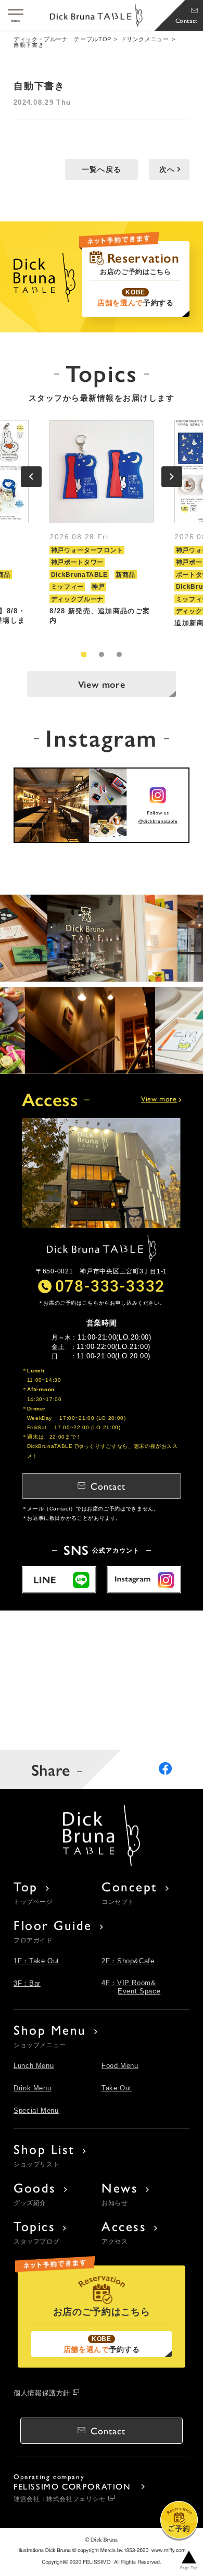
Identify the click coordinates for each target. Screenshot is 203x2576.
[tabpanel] (102, 528)
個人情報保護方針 (42, 2393)
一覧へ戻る (102, 169)
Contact (187, 20)
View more (102, 684)
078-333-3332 (110, 1285)
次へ (167, 169)
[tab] (84, 654)
